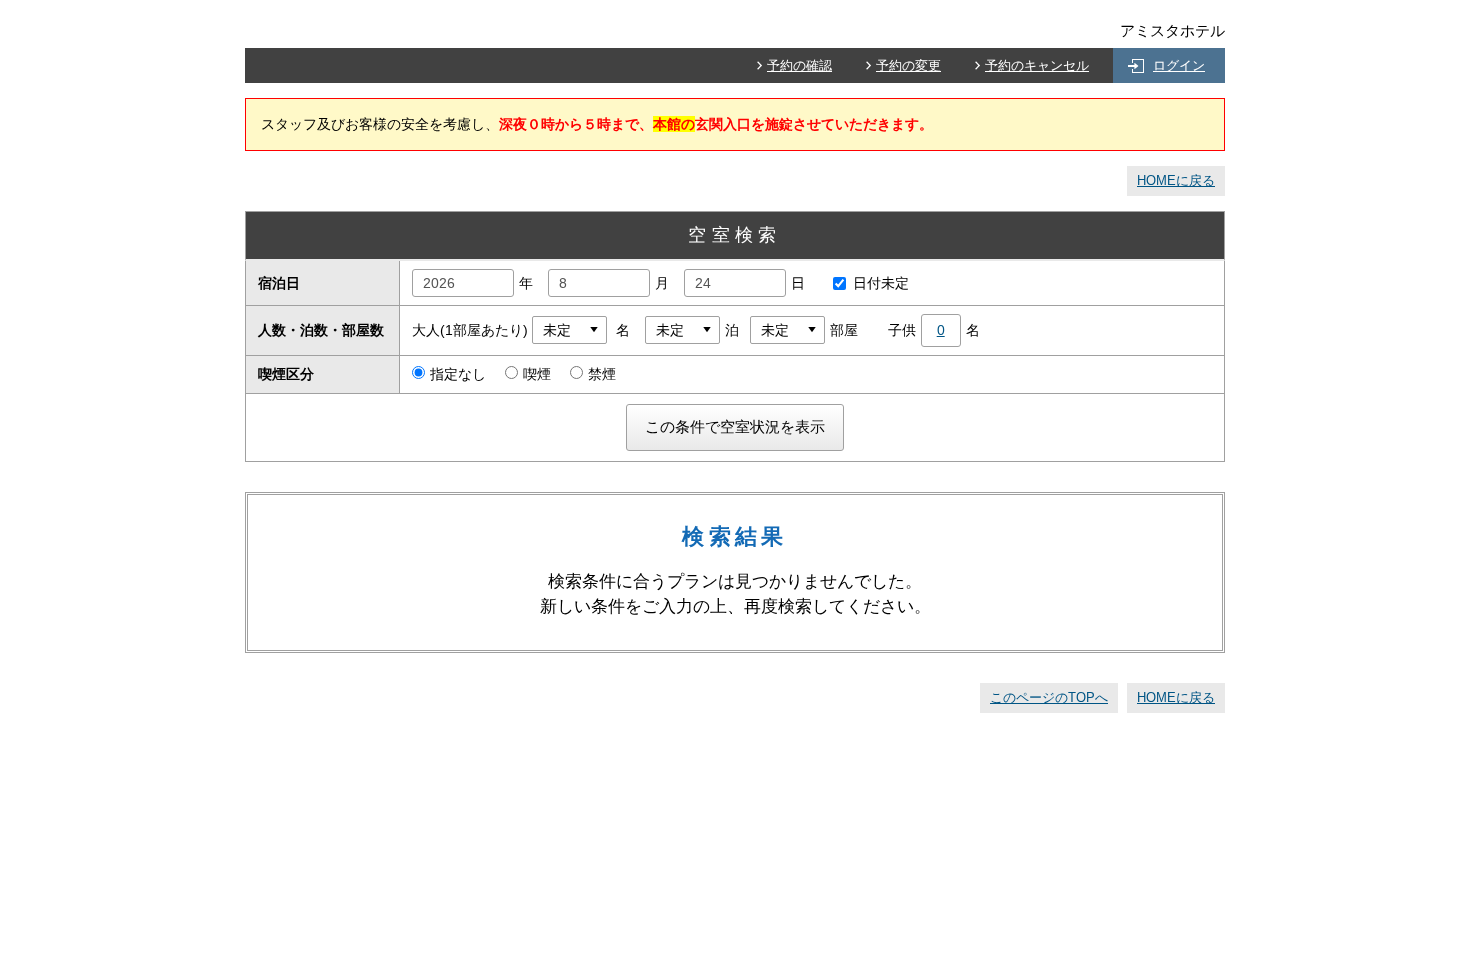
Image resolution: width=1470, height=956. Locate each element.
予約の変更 (908, 65)
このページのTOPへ (1049, 697)
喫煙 (537, 374)
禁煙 (602, 374)
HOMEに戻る (1176, 180)
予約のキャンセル (1037, 65)
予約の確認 (799, 65)
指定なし (458, 374)
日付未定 (881, 283)
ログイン (1179, 65)
